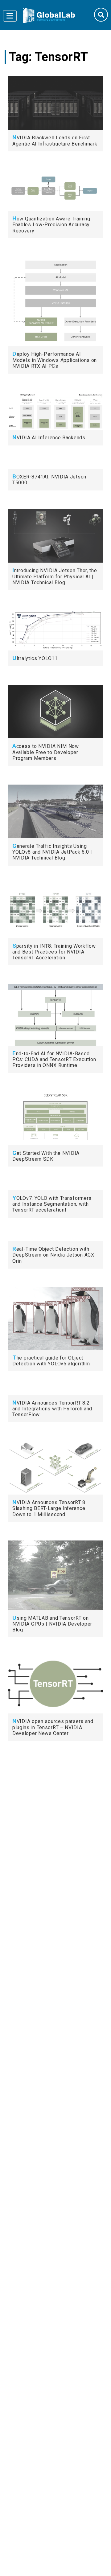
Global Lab (49, 15)
